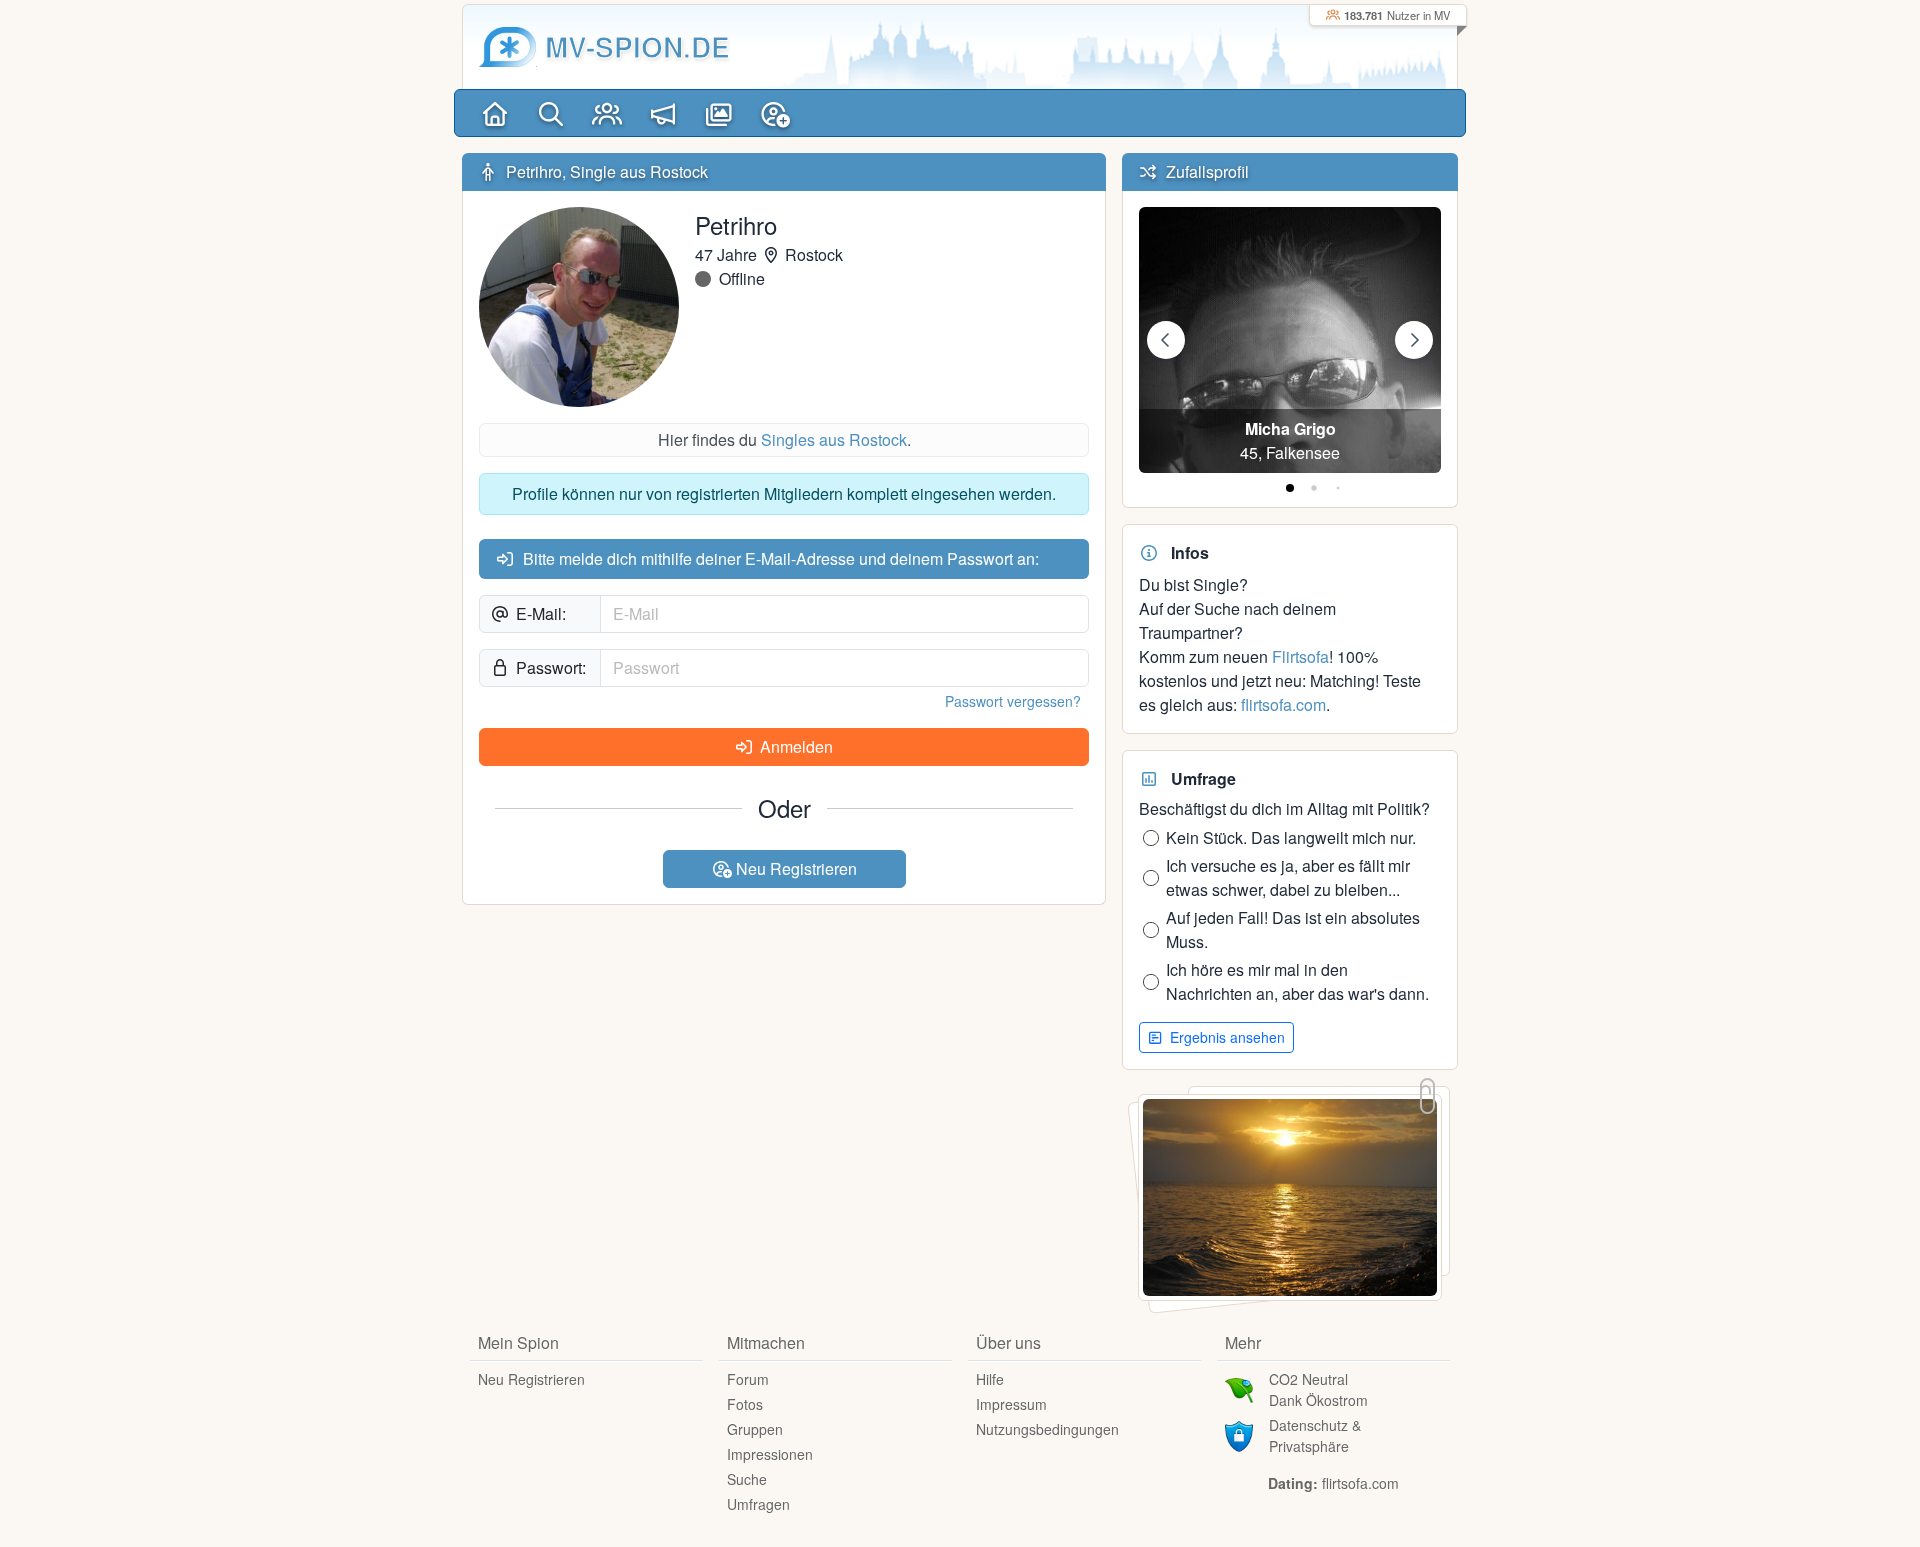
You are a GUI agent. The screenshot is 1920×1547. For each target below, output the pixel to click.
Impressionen (770, 1454)
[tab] (1290, 488)
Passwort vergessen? (1013, 701)
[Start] (495, 113)
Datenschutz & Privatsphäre (1315, 1435)
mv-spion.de (637, 46)
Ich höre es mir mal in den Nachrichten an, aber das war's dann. (1297, 981)
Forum (748, 1379)
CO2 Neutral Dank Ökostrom (1318, 1389)
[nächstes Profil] (1414, 340)
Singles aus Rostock (834, 439)
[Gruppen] (607, 113)
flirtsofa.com (1283, 704)
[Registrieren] (775, 113)
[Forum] (663, 113)
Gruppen (755, 1429)
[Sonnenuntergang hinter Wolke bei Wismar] (1290, 1195)
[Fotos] (719, 113)
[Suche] (551, 113)
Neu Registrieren (794, 868)
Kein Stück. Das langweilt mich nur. (1291, 837)
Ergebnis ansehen (1225, 1037)
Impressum (1011, 1404)
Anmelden (794, 746)
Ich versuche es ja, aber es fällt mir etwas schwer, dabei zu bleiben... (1288, 877)
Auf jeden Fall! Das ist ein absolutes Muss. (1293, 929)
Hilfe (990, 1379)
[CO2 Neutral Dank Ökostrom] (1239, 1388)
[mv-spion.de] (508, 47)
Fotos (745, 1404)
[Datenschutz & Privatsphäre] (1239, 1434)
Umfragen (758, 1504)
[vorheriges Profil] (1166, 340)
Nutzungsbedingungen (1047, 1429)
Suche (747, 1479)
